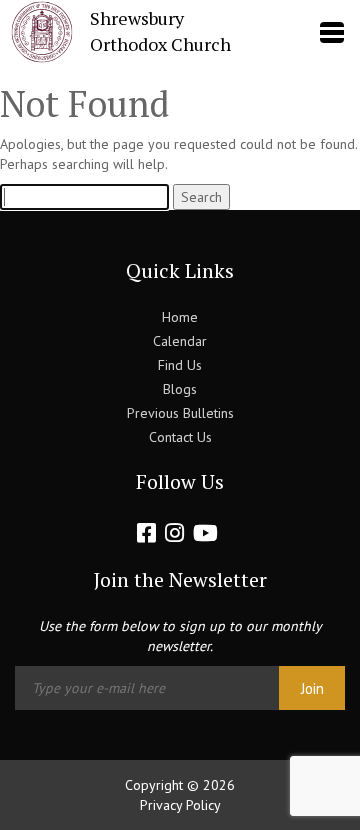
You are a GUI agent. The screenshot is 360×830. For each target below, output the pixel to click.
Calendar (180, 341)
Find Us (180, 365)
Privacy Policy (180, 805)
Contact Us (180, 437)
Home (180, 317)
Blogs (180, 389)
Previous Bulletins (180, 413)
